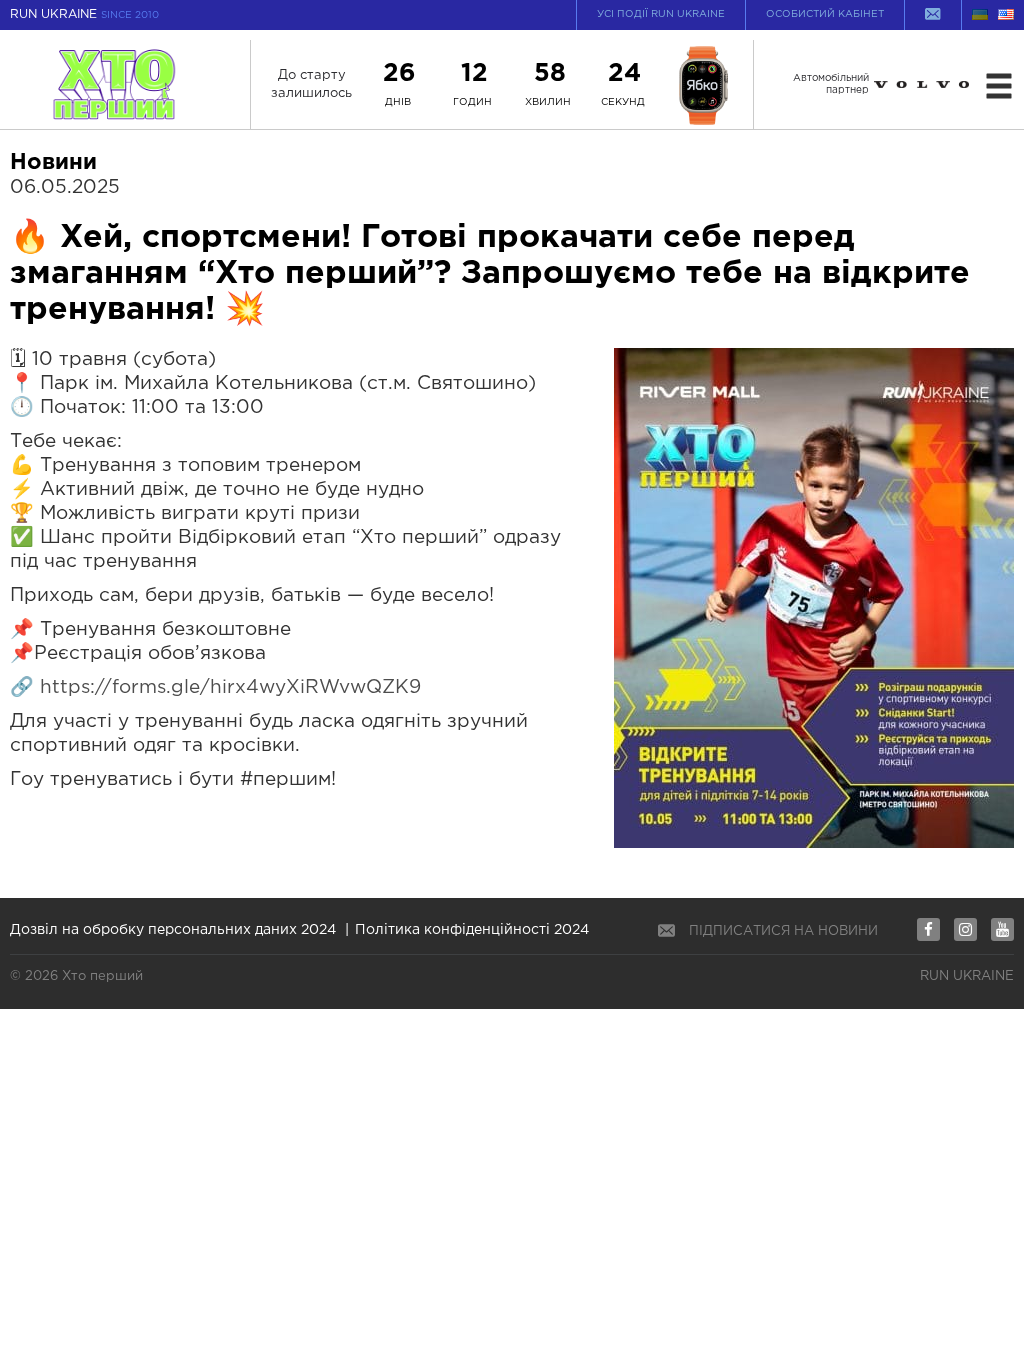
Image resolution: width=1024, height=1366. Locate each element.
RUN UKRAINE (84, 14)
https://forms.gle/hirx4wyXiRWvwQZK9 (227, 687)
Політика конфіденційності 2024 (472, 930)
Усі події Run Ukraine (661, 14)
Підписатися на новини (783, 931)
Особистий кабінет (825, 14)
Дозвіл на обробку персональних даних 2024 (173, 930)
